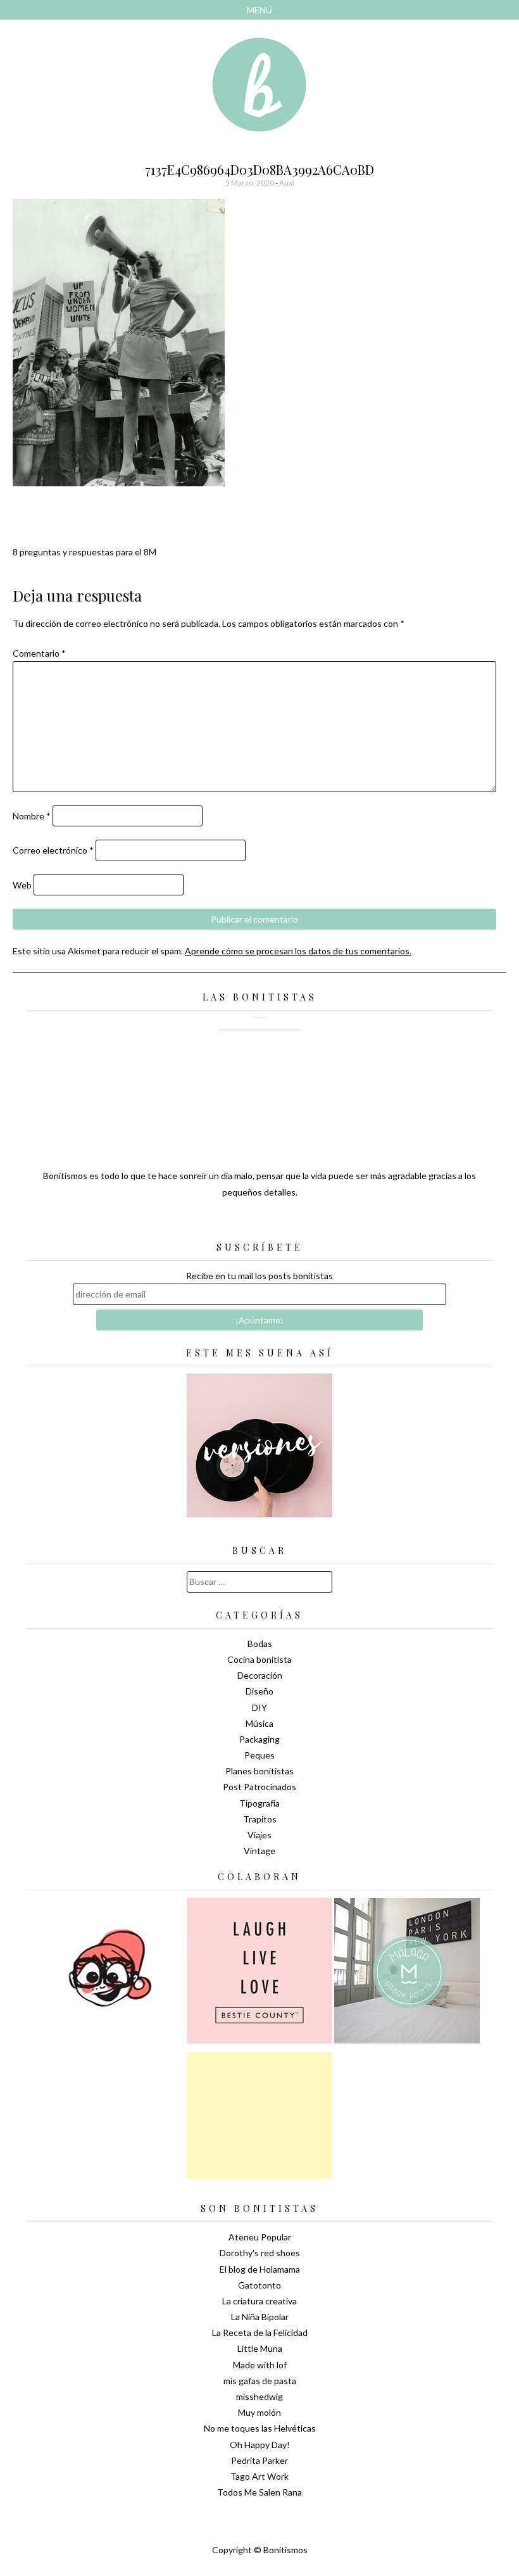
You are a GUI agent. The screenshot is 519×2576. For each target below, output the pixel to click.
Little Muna (260, 2348)
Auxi (287, 183)
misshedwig (259, 2396)
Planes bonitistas (259, 1771)
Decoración (260, 1675)
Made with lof (260, 2365)
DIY (259, 1708)
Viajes (259, 1835)
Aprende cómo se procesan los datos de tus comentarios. (298, 951)
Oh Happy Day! (260, 2445)
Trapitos (260, 1819)
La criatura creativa (259, 2301)
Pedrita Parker (259, 2460)
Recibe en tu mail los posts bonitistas (259, 1276)
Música (259, 1723)
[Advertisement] (259, 2116)
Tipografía (259, 1803)
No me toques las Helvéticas (260, 2428)
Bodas (260, 1644)
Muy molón (259, 2412)
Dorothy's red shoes (260, 2253)
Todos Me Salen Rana (259, 2492)
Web (22, 885)
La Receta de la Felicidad (260, 2333)
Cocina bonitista (259, 1659)
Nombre (32, 816)
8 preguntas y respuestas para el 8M (84, 552)
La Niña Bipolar (260, 2317)
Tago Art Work (259, 2476)
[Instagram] (304, 1223)
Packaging (259, 1739)
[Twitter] (237, 1223)
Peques (259, 1755)
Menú (259, 10)
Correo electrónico (53, 850)
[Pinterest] (282, 1223)
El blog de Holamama (260, 2269)
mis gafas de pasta (260, 2381)
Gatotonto (259, 2285)
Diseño (259, 1691)
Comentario (39, 653)
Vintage (259, 1851)
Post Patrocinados (259, 1787)
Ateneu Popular (260, 2237)
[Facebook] (259, 1223)
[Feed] (215, 1223)
